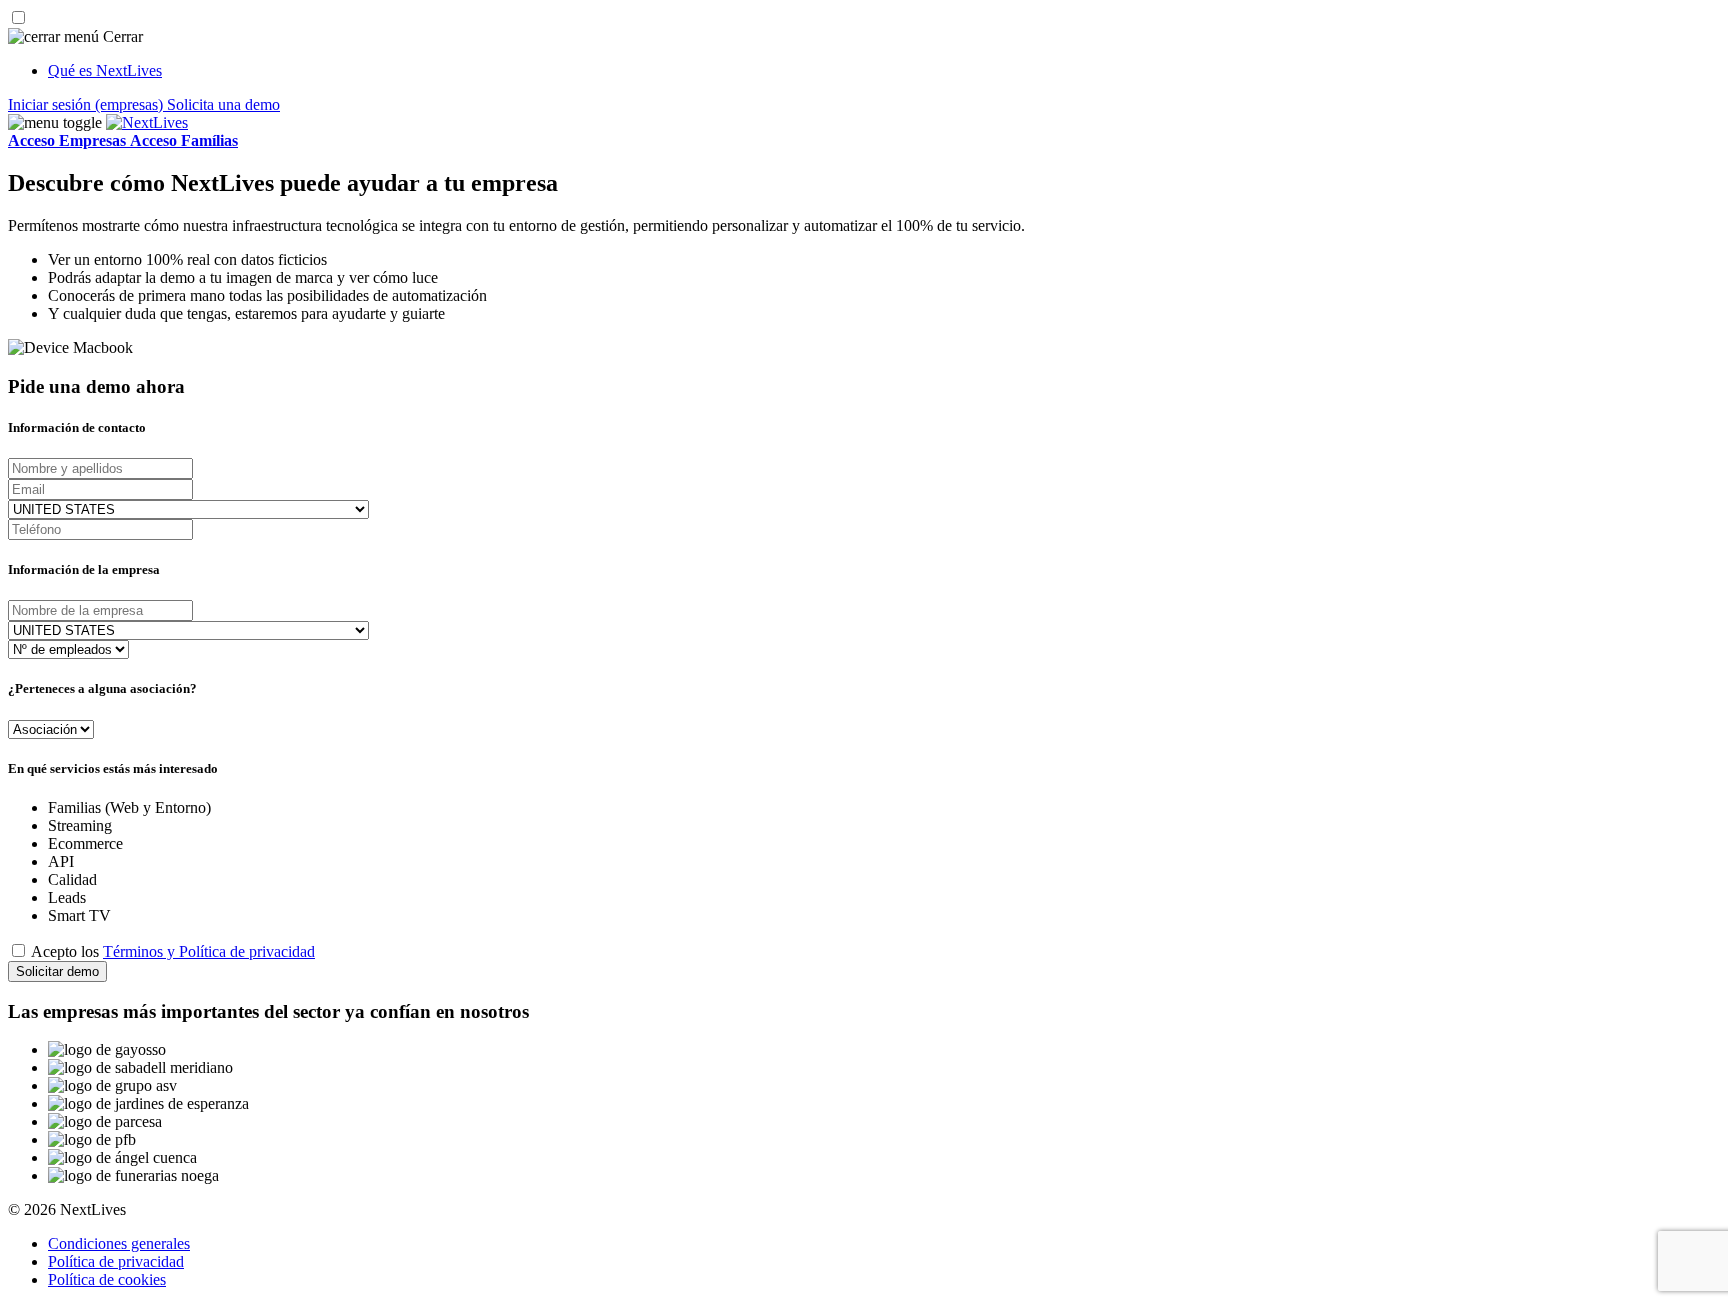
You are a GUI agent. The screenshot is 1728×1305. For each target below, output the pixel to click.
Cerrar (121, 36)
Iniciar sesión (85, 104)
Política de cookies (107, 1279)
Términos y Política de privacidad (209, 951)
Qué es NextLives (105, 70)
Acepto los (173, 951)
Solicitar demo (57, 971)
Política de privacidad (116, 1261)
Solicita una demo (223, 104)
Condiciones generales (119, 1243)
